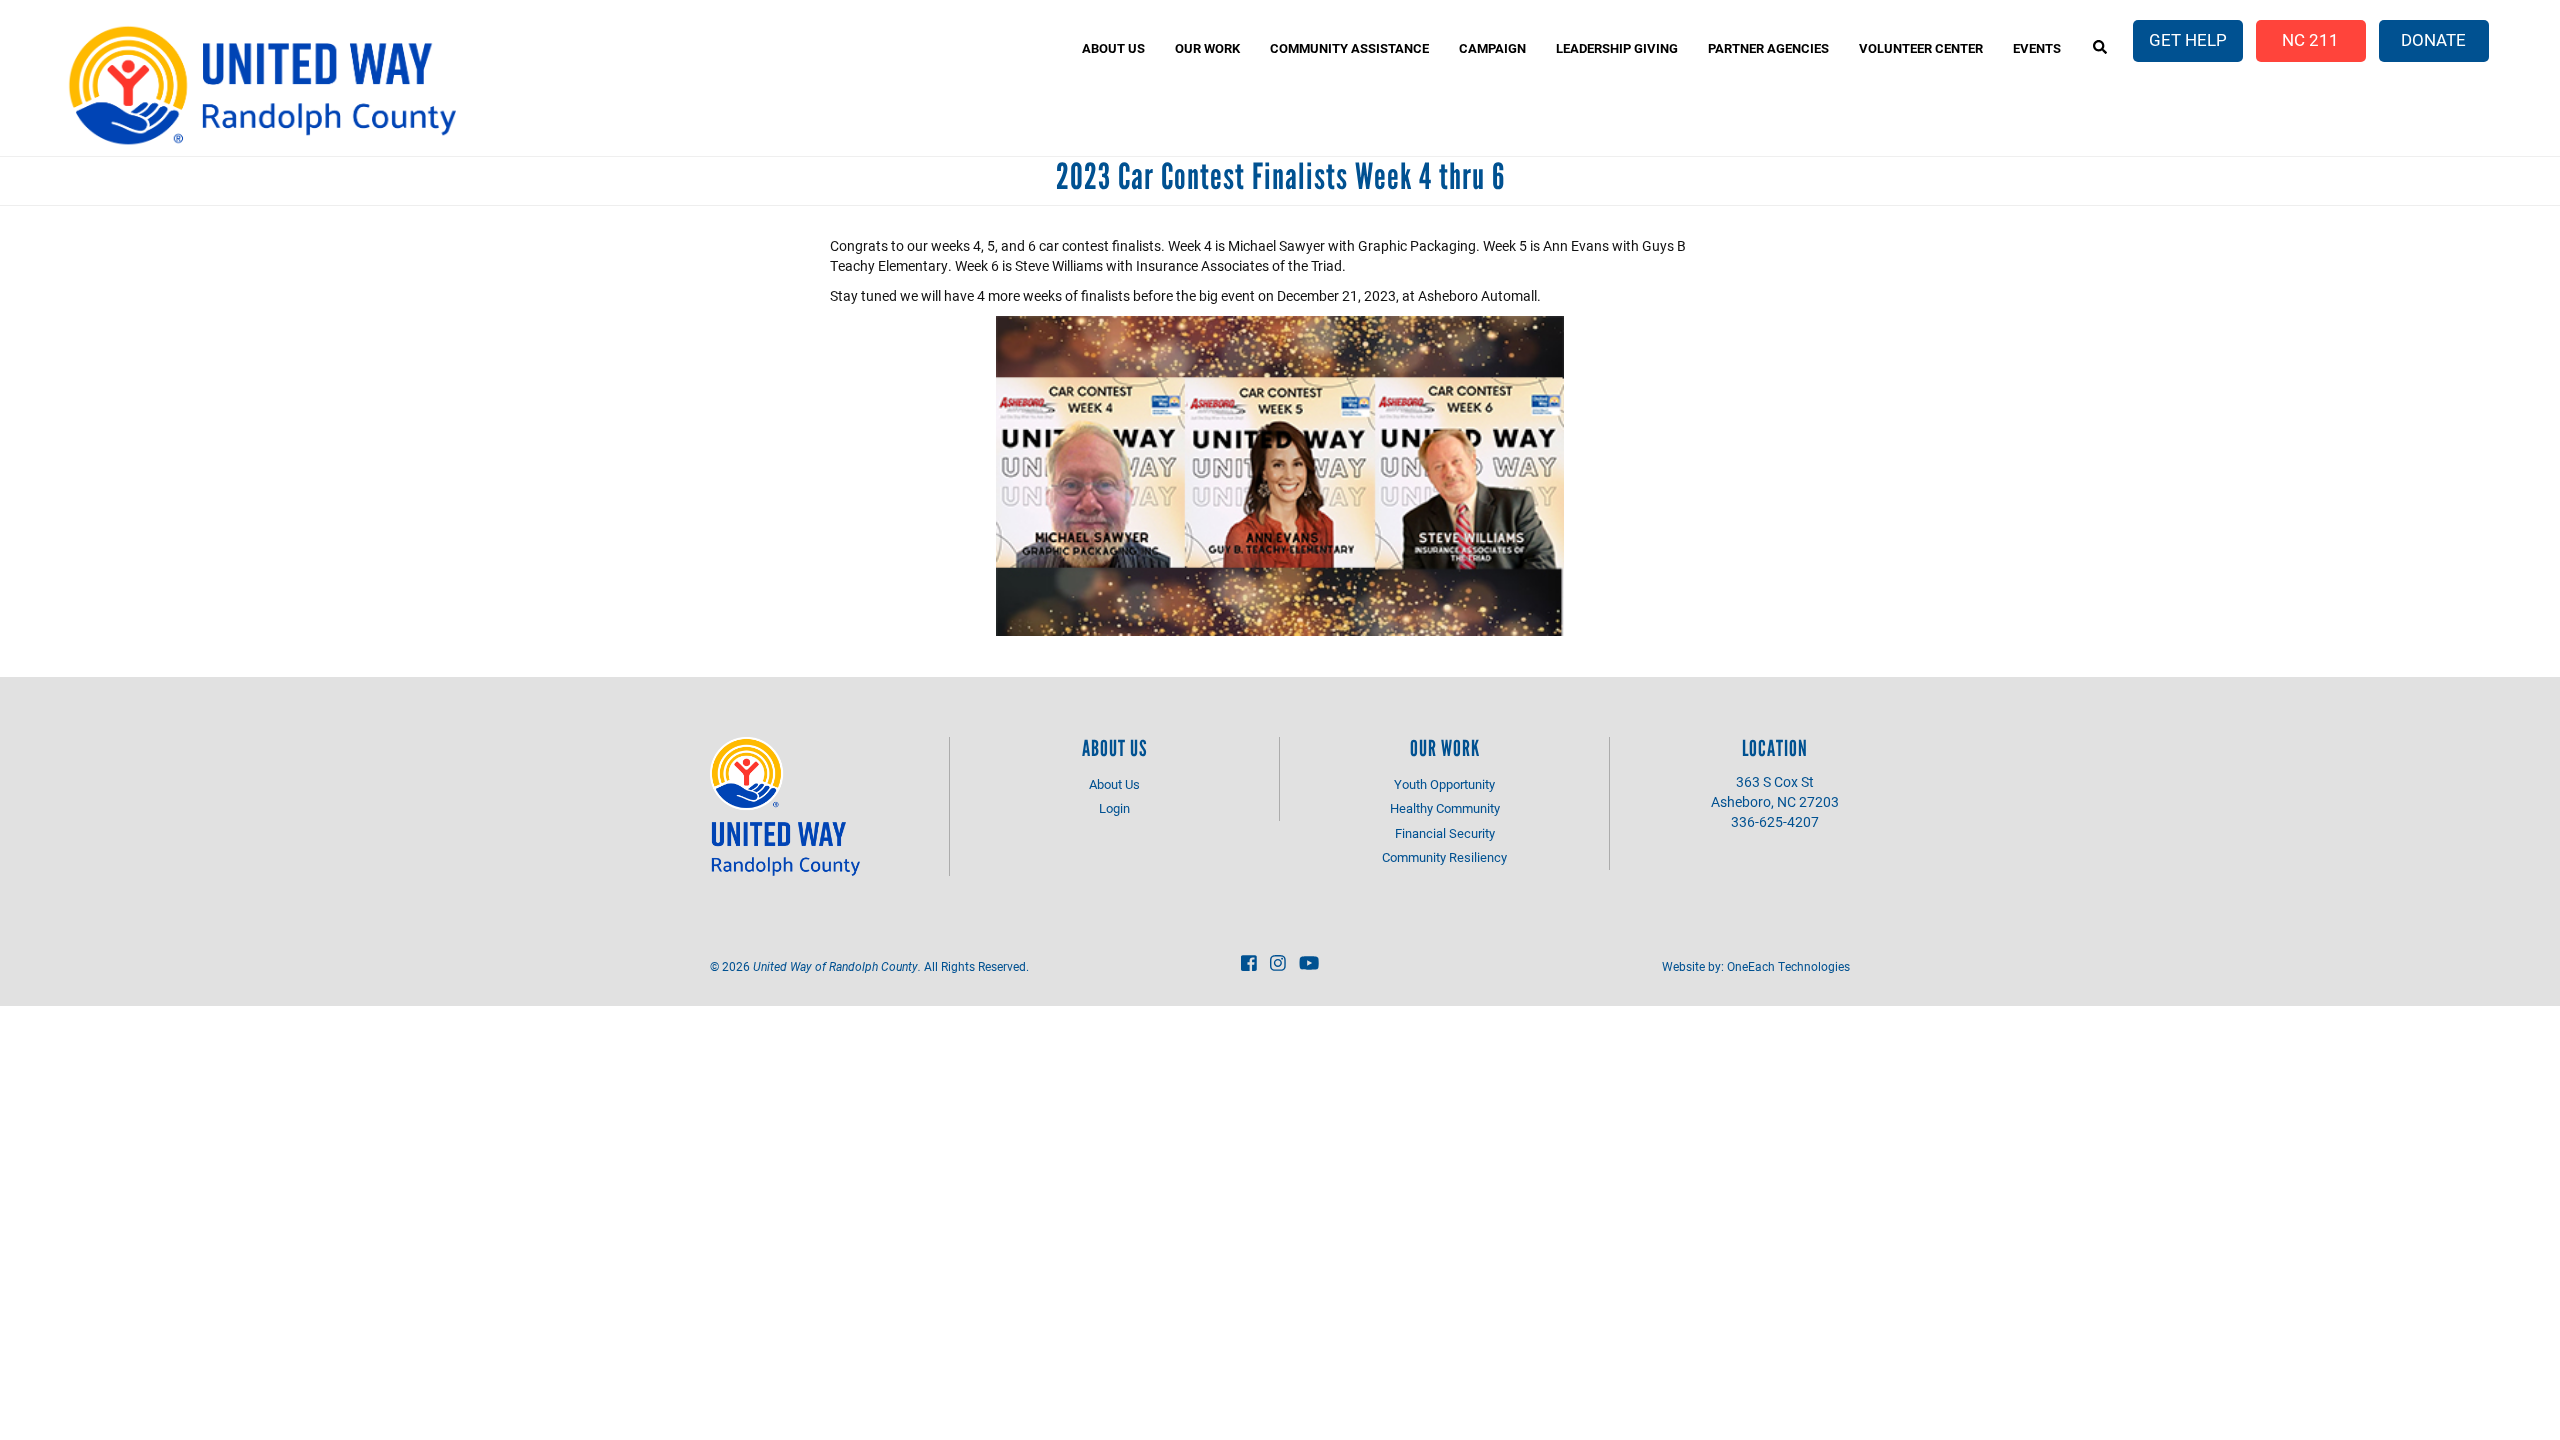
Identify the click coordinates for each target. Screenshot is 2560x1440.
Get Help (2188, 39)
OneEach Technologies (1788, 966)
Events (2037, 48)
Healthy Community (1445, 808)
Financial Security (1445, 833)
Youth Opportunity (1444, 784)
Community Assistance (1349, 48)
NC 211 (2310, 39)
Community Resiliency (1444, 857)
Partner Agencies (1768, 48)
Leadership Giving (1617, 48)
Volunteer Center (1921, 48)
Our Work (1207, 48)
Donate (2433, 39)
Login (1114, 808)
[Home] (261, 85)
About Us (1113, 48)
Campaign (1492, 48)
